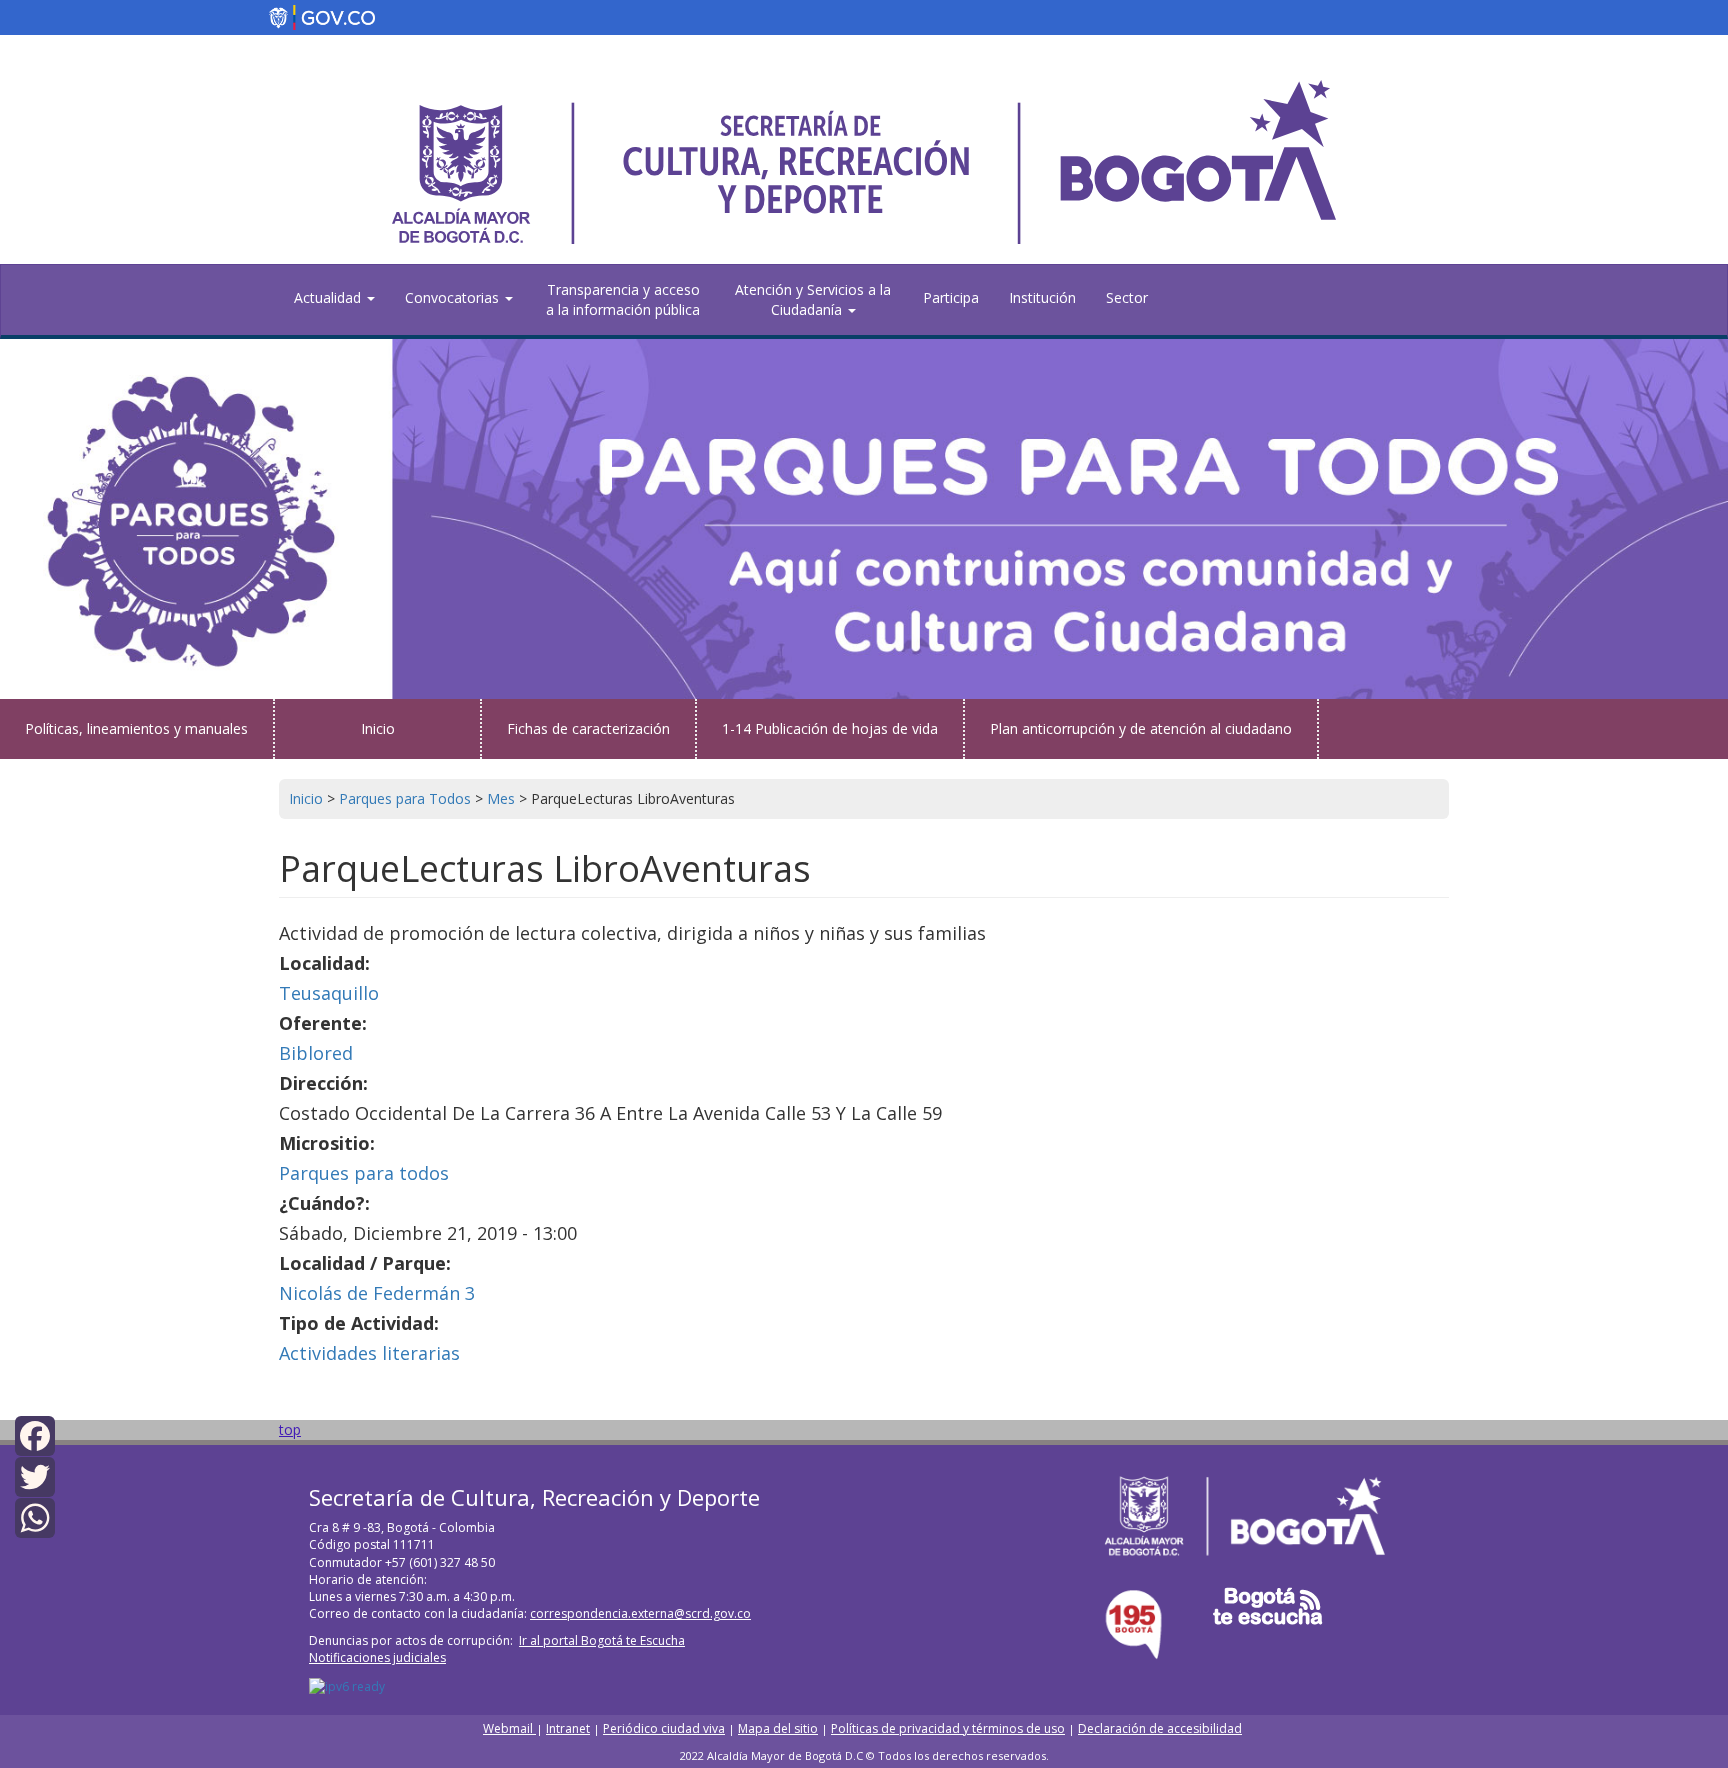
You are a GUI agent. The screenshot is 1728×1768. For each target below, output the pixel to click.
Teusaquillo (329, 993)
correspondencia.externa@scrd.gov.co (640, 1613)
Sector (1127, 297)
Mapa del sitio (778, 1728)
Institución (1042, 297)
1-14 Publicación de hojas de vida (830, 728)
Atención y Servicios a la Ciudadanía (813, 299)
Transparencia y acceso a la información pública (623, 299)
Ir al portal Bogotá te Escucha (602, 1640)
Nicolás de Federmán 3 (377, 1293)
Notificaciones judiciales (377, 1657)
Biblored (316, 1053)
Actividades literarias (369, 1353)
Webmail (509, 1728)
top (290, 1429)
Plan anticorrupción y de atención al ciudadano (1141, 728)
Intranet (568, 1728)
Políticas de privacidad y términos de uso (948, 1728)
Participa (951, 297)
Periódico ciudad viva (664, 1728)
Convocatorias (454, 297)
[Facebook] (35, 1433)
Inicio (378, 728)
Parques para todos (364, 1173)
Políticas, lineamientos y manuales (136, 728)
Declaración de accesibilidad (1160, 1728)
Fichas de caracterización (588, 728)
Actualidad (329, 297)
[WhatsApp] (35, 1516)
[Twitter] (35, 1475)
